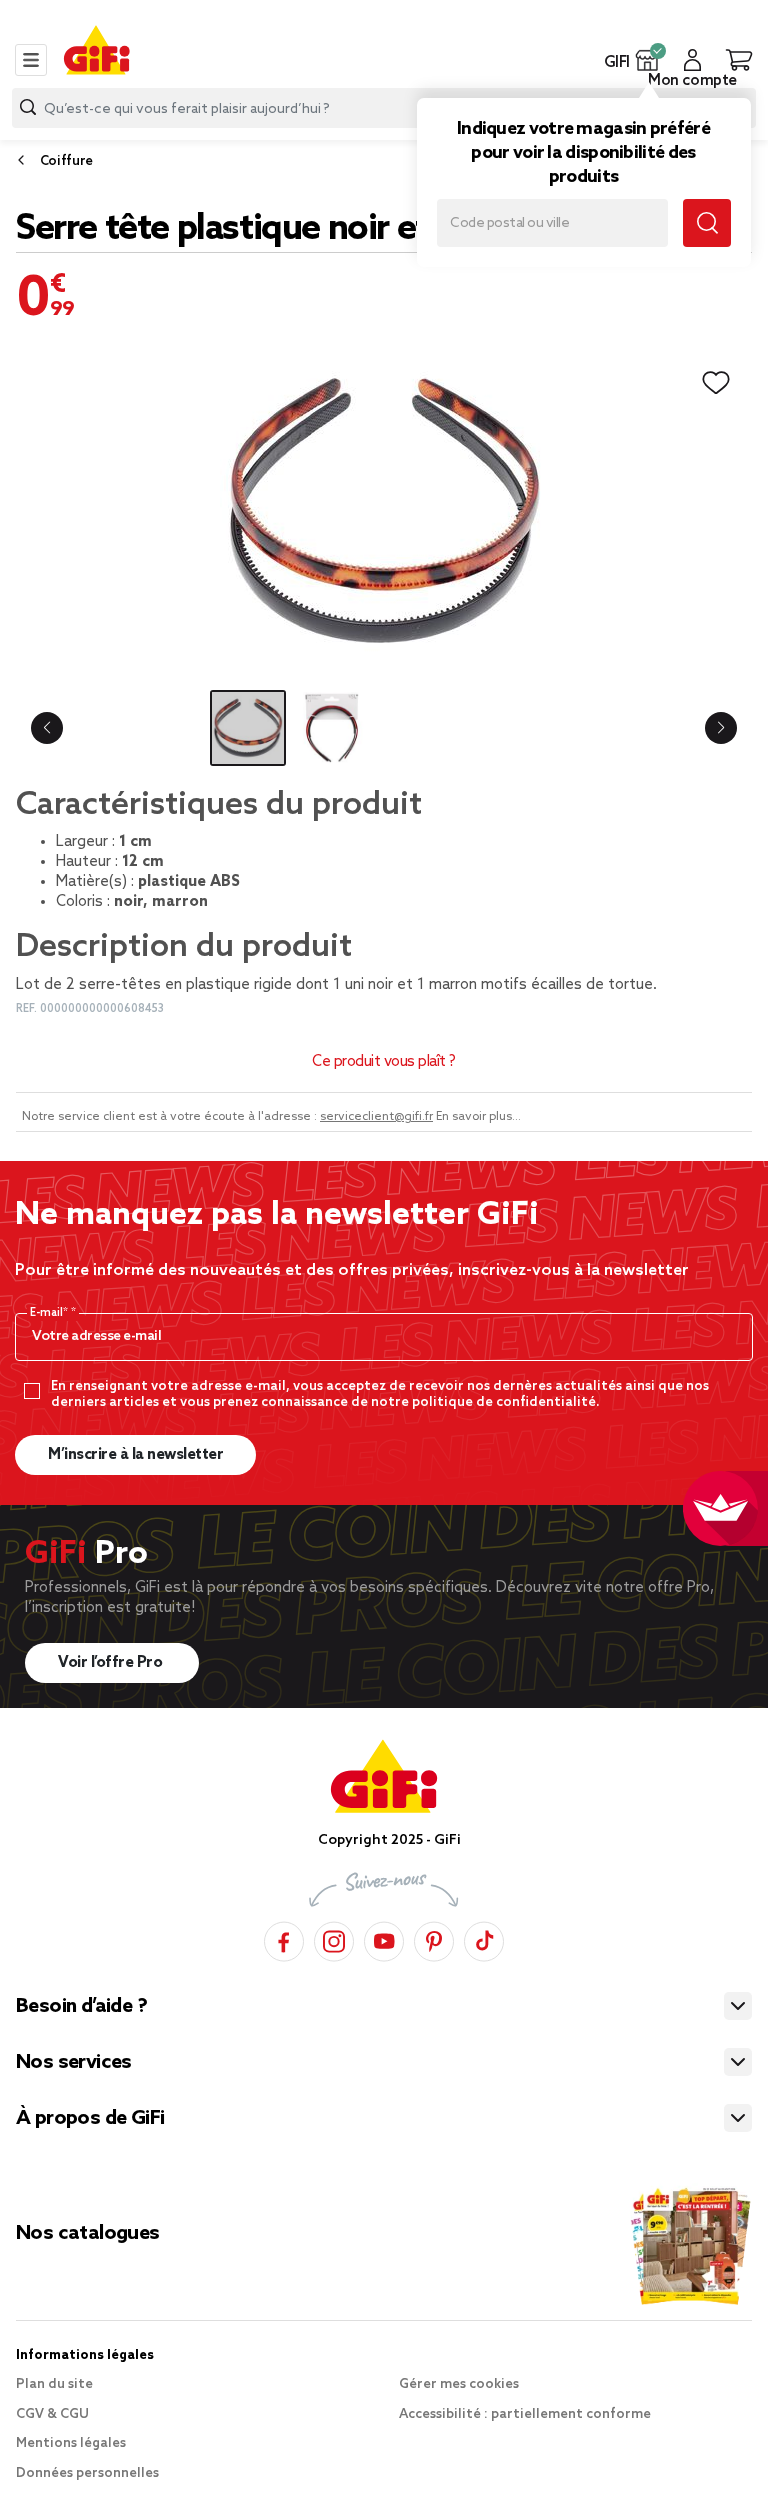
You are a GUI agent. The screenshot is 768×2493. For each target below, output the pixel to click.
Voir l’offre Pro (112, 1663)
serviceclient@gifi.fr (376, 1117)
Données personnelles (87, 2473)
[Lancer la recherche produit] (28, 107)
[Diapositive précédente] (47, 728)
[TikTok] (484, 1938)
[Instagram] (334, 1938)
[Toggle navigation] (31, 60)
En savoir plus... (478, 1117)
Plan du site (54, 2384)
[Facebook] (284, 1938)
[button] (647, 60)
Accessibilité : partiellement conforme (525, 2414)
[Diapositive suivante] (721, 728)
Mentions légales (71, 2443)
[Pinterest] (434, 1938)
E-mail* (50, 1313)
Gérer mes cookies (459, 2384)
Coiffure (66, 161)
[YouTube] (384, 1938)
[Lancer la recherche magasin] (707, 223)
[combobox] (384, 108)
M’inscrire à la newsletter (135, 1455)
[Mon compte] (692, 60)
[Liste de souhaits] (716, 383)
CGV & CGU (52, 2414)
